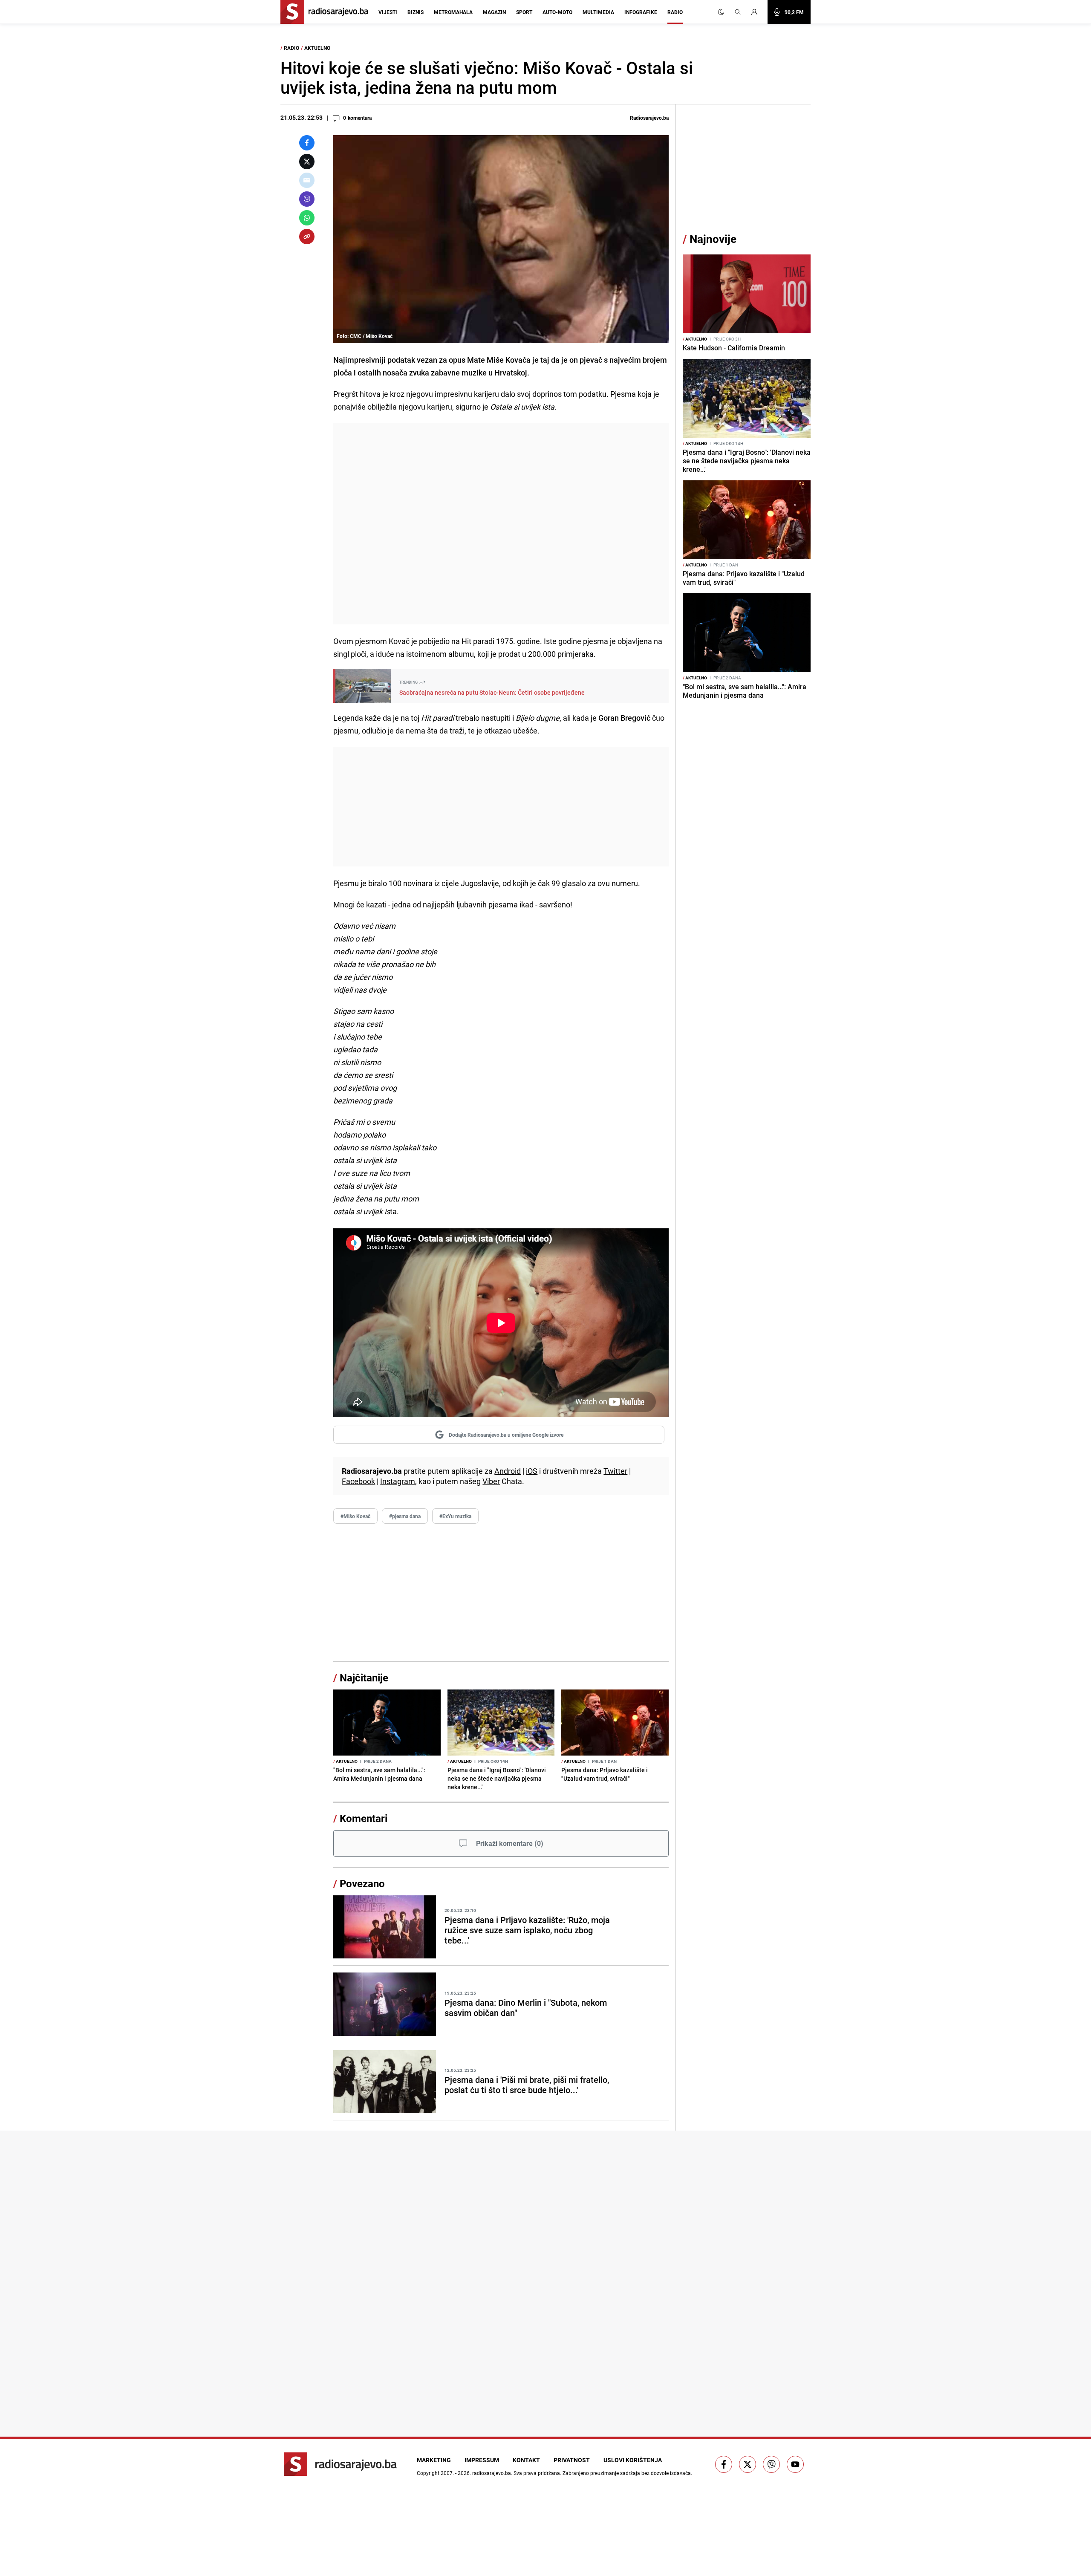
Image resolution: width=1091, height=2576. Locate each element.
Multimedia (598, 12)
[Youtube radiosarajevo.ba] (795, 2464)
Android (508, 1471)
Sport (524, 12)
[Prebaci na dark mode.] (721, 12)
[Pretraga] (738, 12)
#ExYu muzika (455, 1516)
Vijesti (388, 12)
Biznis (416, 12)
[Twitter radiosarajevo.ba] (748, 2464)
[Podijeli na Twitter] (307, 162)
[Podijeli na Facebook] (307, 143)
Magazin (494, 12)
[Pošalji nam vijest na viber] (771, 2464)
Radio (675, 12)
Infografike (641, 12)
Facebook (358, 1481)
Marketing (434, 2460)
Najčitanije (364, 1678)
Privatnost (572, 2460)
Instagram (398, 1481)
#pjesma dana (405, 1516)
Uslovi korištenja (633, 2460)
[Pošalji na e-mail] (307, 180)
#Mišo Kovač (355, 1516)
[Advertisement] (501, 524)
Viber (491, 1481)
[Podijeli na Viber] (307, 199)
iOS (532, 1471)
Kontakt (526, 2460)
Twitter (615, 1471)
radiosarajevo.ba (492, 2473)
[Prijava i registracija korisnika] (757, 12)
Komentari (364, 1818)
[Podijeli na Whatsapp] (307, 218)
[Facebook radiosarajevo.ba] (724, 2464)
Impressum (482, 2460)
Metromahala (453, 12)
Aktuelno (317, 48)
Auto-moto (557, 12)
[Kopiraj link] (307, 237)
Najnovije (713, 239)
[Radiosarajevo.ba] (340, 2464)
